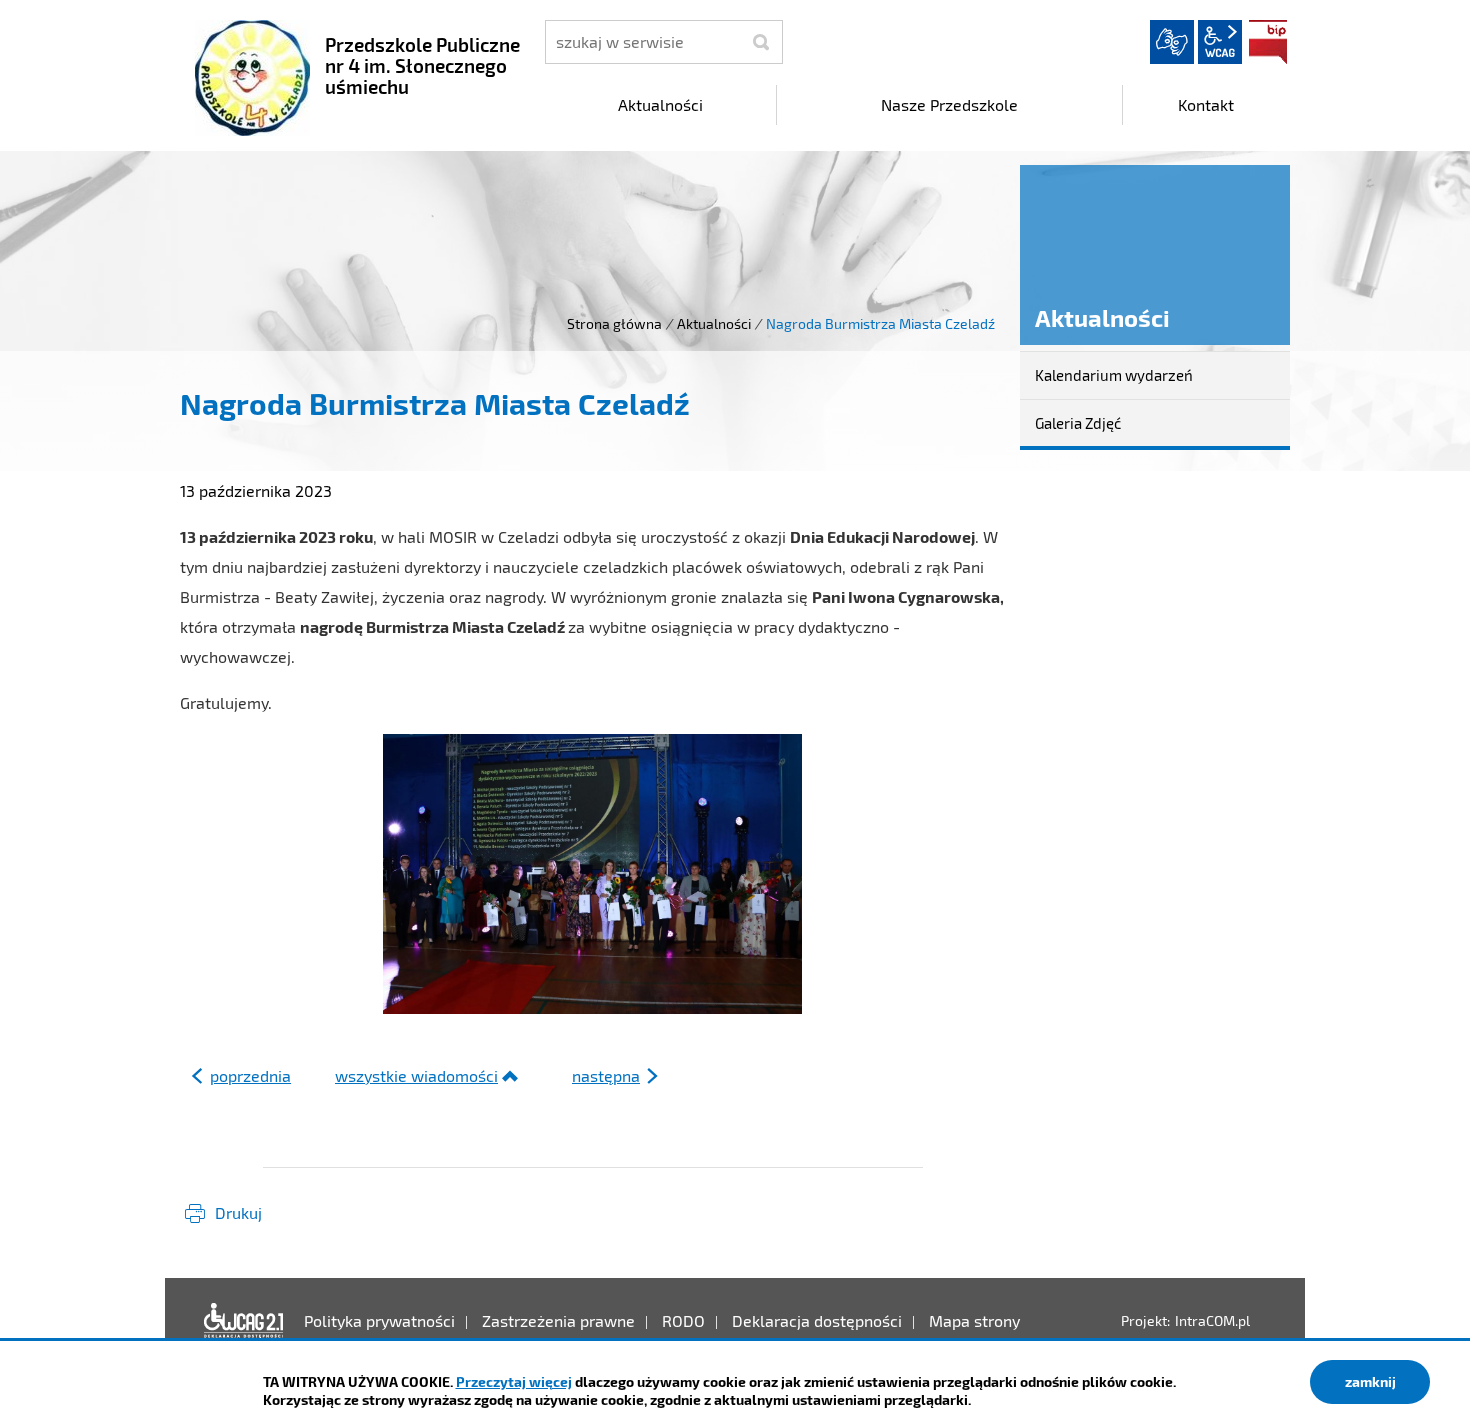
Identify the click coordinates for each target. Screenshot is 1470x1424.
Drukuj (238, 1212)
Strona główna (614, 323)
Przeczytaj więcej (514, 1381)
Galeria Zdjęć (1078, 423)
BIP (1268, 42)
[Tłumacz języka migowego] (1172, 42)
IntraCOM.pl (1212, 1320)
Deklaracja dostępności (244, 1321)
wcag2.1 (1220, 42)
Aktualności (714, 323)
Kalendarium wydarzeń (1114, 375)
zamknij (1370, 1381)
